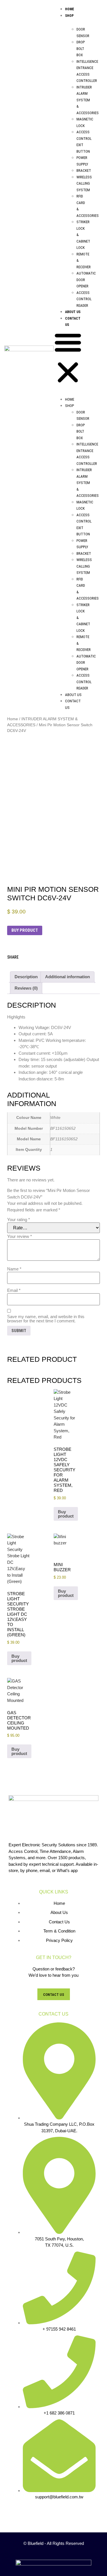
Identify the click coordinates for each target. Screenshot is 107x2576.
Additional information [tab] (67, 977)
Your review (20, 1236)
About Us (73, 312)
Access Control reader (84, 299)
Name (14, 1269)
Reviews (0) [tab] (26, 988)
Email (14, 1290)
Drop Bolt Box (81, 49)
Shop (69, 16)
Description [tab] (26, 977)
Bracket (84, 171)
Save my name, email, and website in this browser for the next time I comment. (46, 1319)
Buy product (25, 930)
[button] (68, 358)
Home (70, 9)
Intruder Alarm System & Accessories (88, 100)
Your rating (19, 1220)
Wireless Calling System (84, 183)
